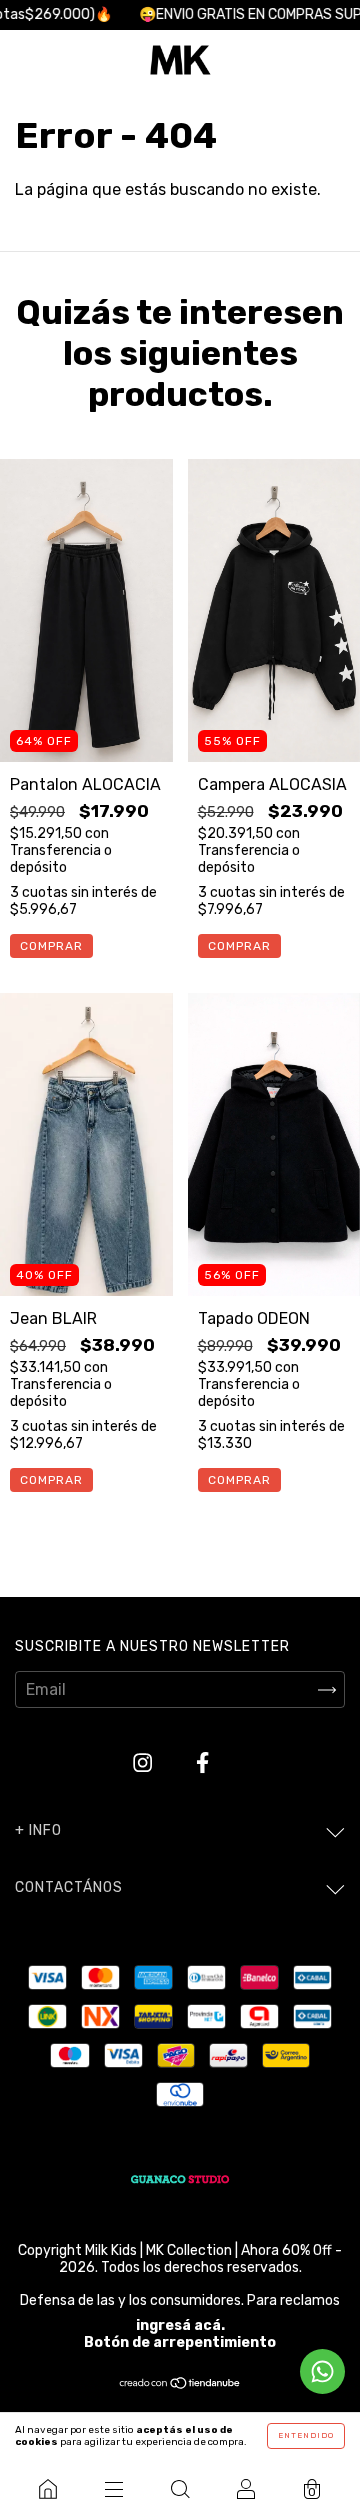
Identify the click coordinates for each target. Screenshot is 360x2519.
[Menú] (114, 2489)
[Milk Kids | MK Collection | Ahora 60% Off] (48, 2489)
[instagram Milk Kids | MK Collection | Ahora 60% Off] (144, 1763)
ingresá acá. (180, 2325)
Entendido (306, 2435)
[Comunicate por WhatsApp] (322, 2371)
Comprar (51, 946)
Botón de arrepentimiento (180, 2342)
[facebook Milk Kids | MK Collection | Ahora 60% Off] (202, 1763)
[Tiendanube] (180, 2384)
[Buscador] (180, 2489)
